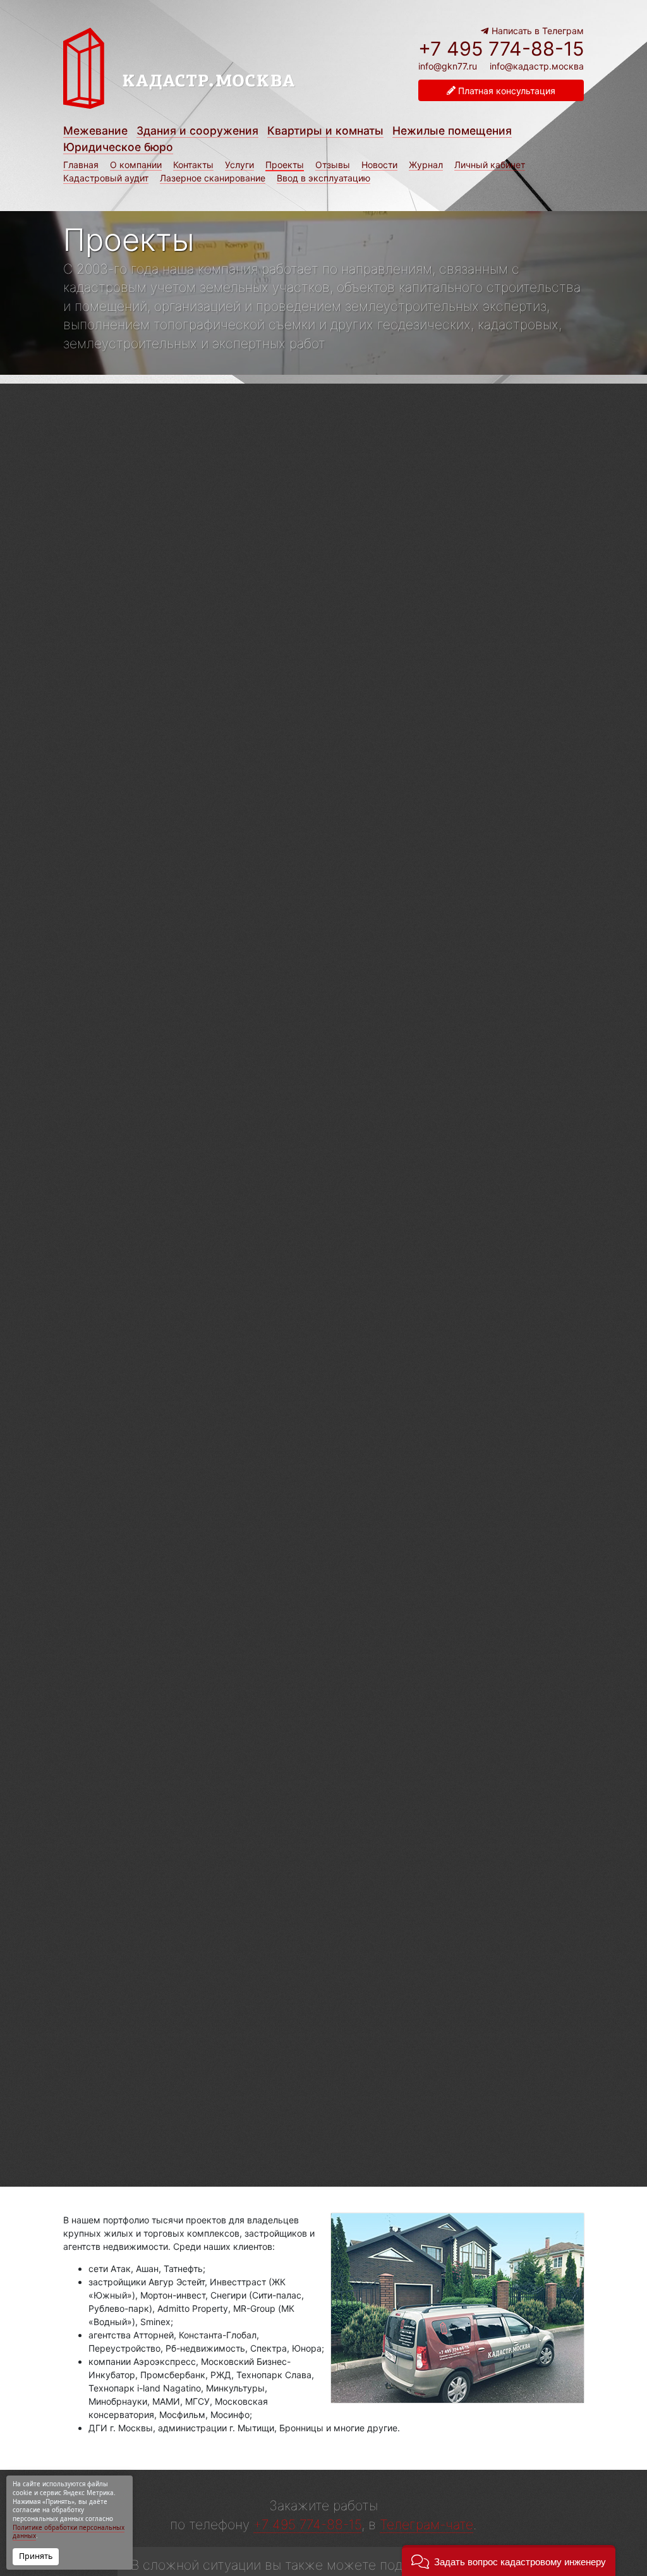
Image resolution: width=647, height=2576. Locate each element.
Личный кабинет (490, 165)
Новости (379, 165)
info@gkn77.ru (448, 66)
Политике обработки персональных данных (69, 2532)
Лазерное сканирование (213, 178)
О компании (136, 165)
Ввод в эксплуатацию (323, 178)
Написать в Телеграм (536, 31)
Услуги (239, 165)
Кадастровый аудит (106, 178)
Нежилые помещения (452, 131)
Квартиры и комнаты (325, 131)
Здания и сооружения (197, 131)
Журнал (426, 165)
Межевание (95, 131)
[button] (509, 2561)
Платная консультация (505, 91)
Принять (36, 2556)
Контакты (193, 165)
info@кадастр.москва (537, 66)
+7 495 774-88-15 (501, 49)
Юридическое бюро (118, 147)
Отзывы (333, 165)
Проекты (285, 165)
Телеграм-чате (426, 2524)
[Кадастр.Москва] (209, 75)
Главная (81, 165)
